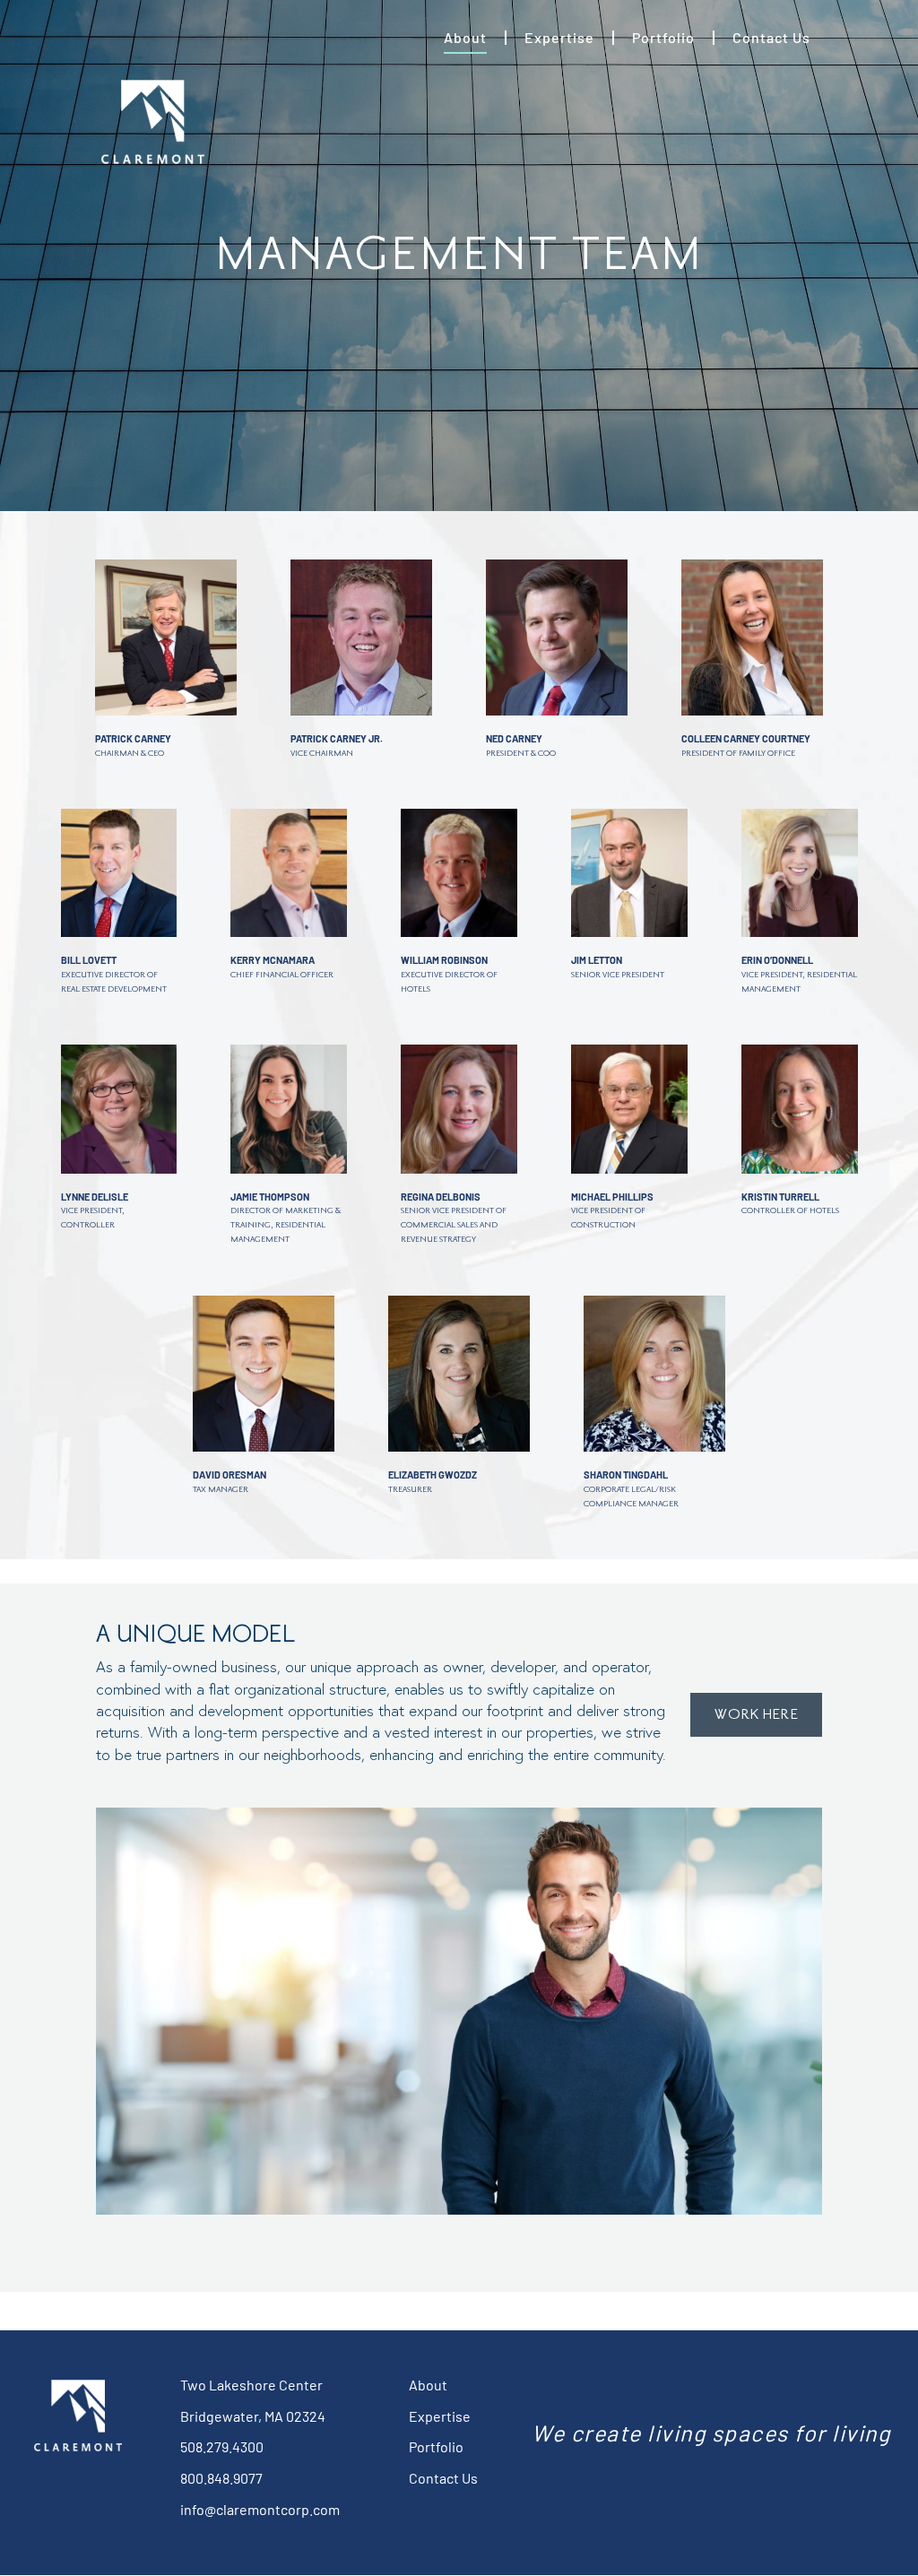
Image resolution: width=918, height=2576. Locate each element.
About (465, 38)
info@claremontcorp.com (260, 2509)
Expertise (559, 38)
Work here (756, 1714)
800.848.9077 (221, 2478)
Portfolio (663, 38)
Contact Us (771, 38)
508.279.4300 (222, 2447)
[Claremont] (153, 122)
